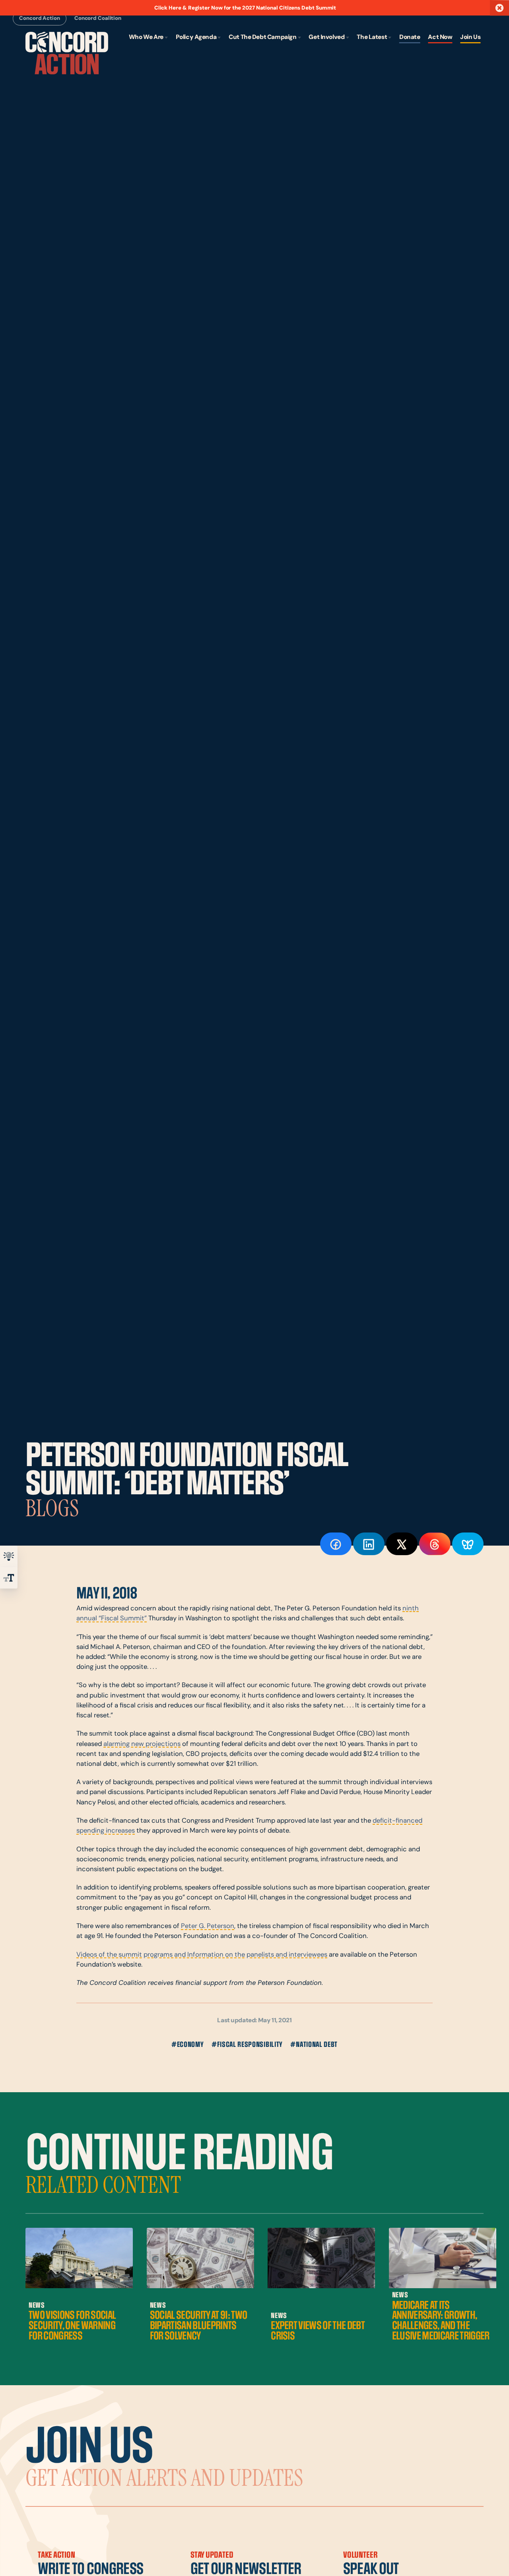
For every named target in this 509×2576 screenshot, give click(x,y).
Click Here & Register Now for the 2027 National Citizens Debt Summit (245, 8)
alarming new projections (142, 1744)
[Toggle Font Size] (9, 1578)
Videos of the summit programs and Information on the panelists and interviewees (202, 1955)
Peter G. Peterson (208, 1926)
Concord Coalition (98, 19)
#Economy (188, 2045)
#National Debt (314, 2045)
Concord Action (39, 19)
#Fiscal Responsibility (247, 2045)
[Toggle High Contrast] (9, 1556)
